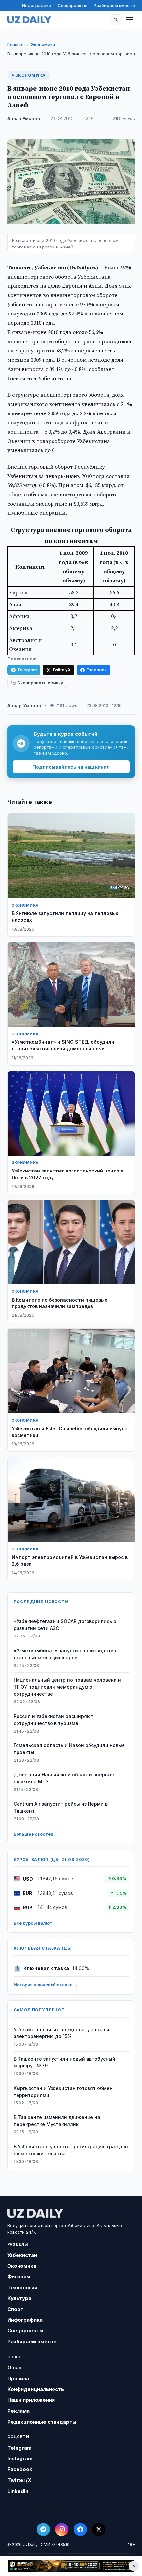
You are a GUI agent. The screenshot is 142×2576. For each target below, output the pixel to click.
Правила (18, 2378)
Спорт (15, 2309)
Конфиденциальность (36, 2389)
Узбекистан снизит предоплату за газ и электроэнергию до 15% (61, 2033)
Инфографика (37, 5)
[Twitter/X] (99, 2529)
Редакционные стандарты (42, 2422)
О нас (14, 2368)
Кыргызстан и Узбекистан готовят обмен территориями (63, 2092)
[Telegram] (43, 2529)
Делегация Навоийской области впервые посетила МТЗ (64, 1778)
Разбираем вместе (114, 5)
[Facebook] (80, 2529)
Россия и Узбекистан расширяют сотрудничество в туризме (53, 1720)
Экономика (43, 44)
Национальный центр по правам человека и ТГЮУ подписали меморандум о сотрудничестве (67, 1687)
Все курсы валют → (35, 1923)
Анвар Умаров (24, 119)
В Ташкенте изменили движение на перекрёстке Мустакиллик (57, 2121)
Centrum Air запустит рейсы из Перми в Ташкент (61, 1807)
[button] (116, 20)
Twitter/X (61, 670)
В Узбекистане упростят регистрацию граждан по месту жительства (71, 2150)
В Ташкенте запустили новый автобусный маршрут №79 (64, 2062)
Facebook (96, 670)
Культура (19, 2298)
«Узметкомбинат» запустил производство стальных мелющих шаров (65, 1654)
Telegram (27, 670)
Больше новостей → (36, 1834)
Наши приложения (31, 2400)
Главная (16, 44)
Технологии (22, 2287)
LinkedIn (18, 2491)
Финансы (19, 2277)
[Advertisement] (71, 2566)
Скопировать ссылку (40, 683)
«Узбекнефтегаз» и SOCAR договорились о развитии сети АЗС (65, 1625)
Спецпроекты (72, 5)
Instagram (20, 2458)
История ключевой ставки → (46, 1985)
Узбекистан (22, 2255)
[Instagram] (62, 2529)
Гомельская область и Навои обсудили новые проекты (69, 1749)
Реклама (18, 2411)
